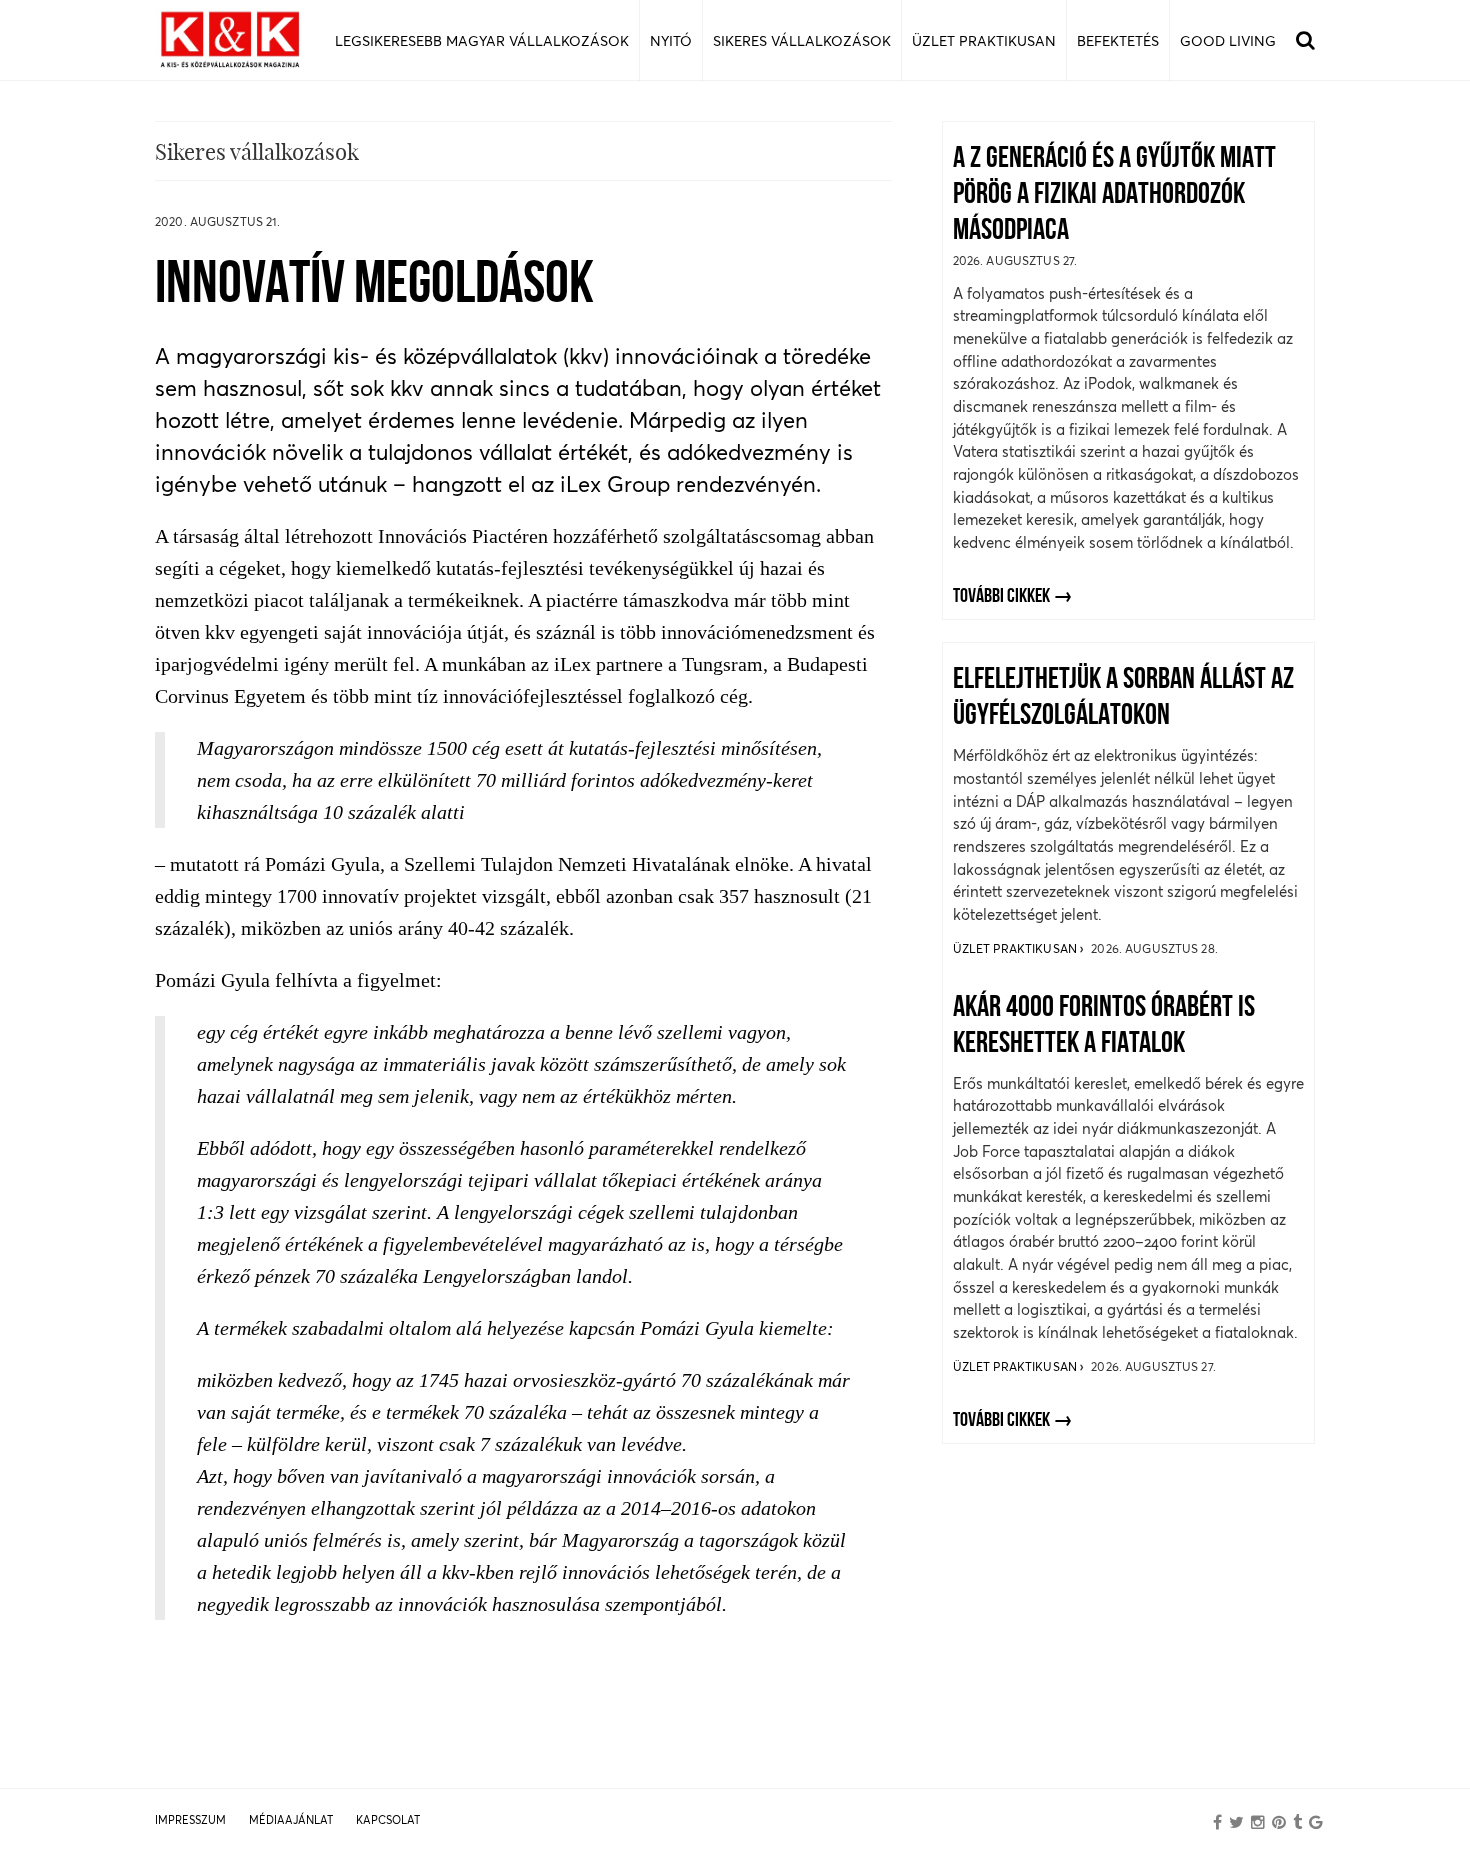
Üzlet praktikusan (1016, 948)
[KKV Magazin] (230, 40)
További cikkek (1001, 597)
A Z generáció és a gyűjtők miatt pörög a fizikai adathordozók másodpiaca (1114, 195)
